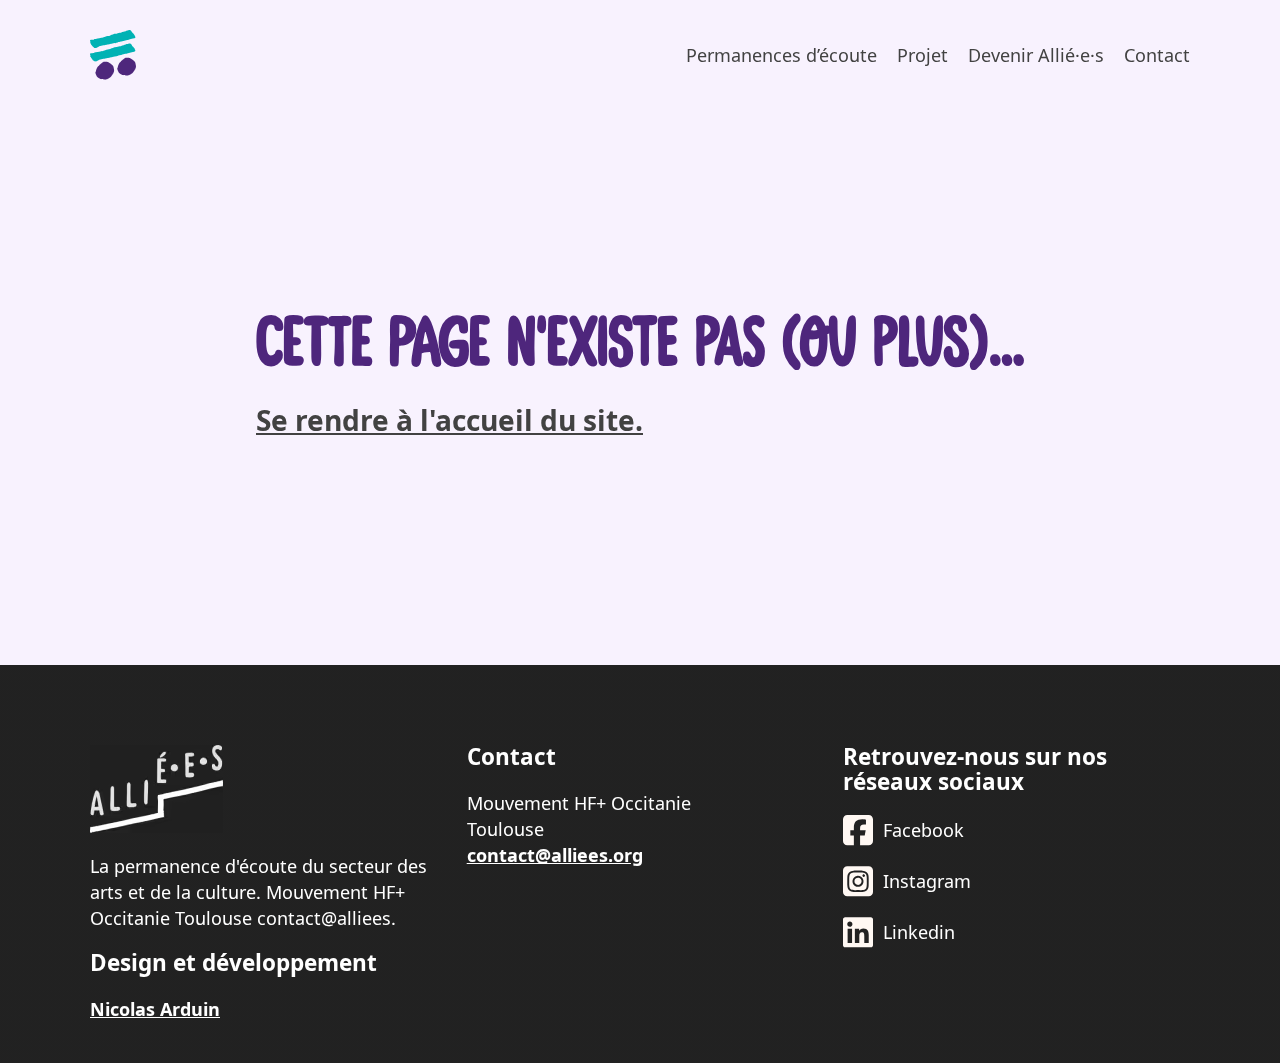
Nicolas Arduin (155, 1009)
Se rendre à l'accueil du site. (449, 420)
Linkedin (919, 932)
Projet (922, 55)
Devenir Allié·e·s (1036, 55)
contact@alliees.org (555, 855)
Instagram (927, 881)
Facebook (923, 830)
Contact (1157, 55)
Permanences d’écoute (781, 55)
